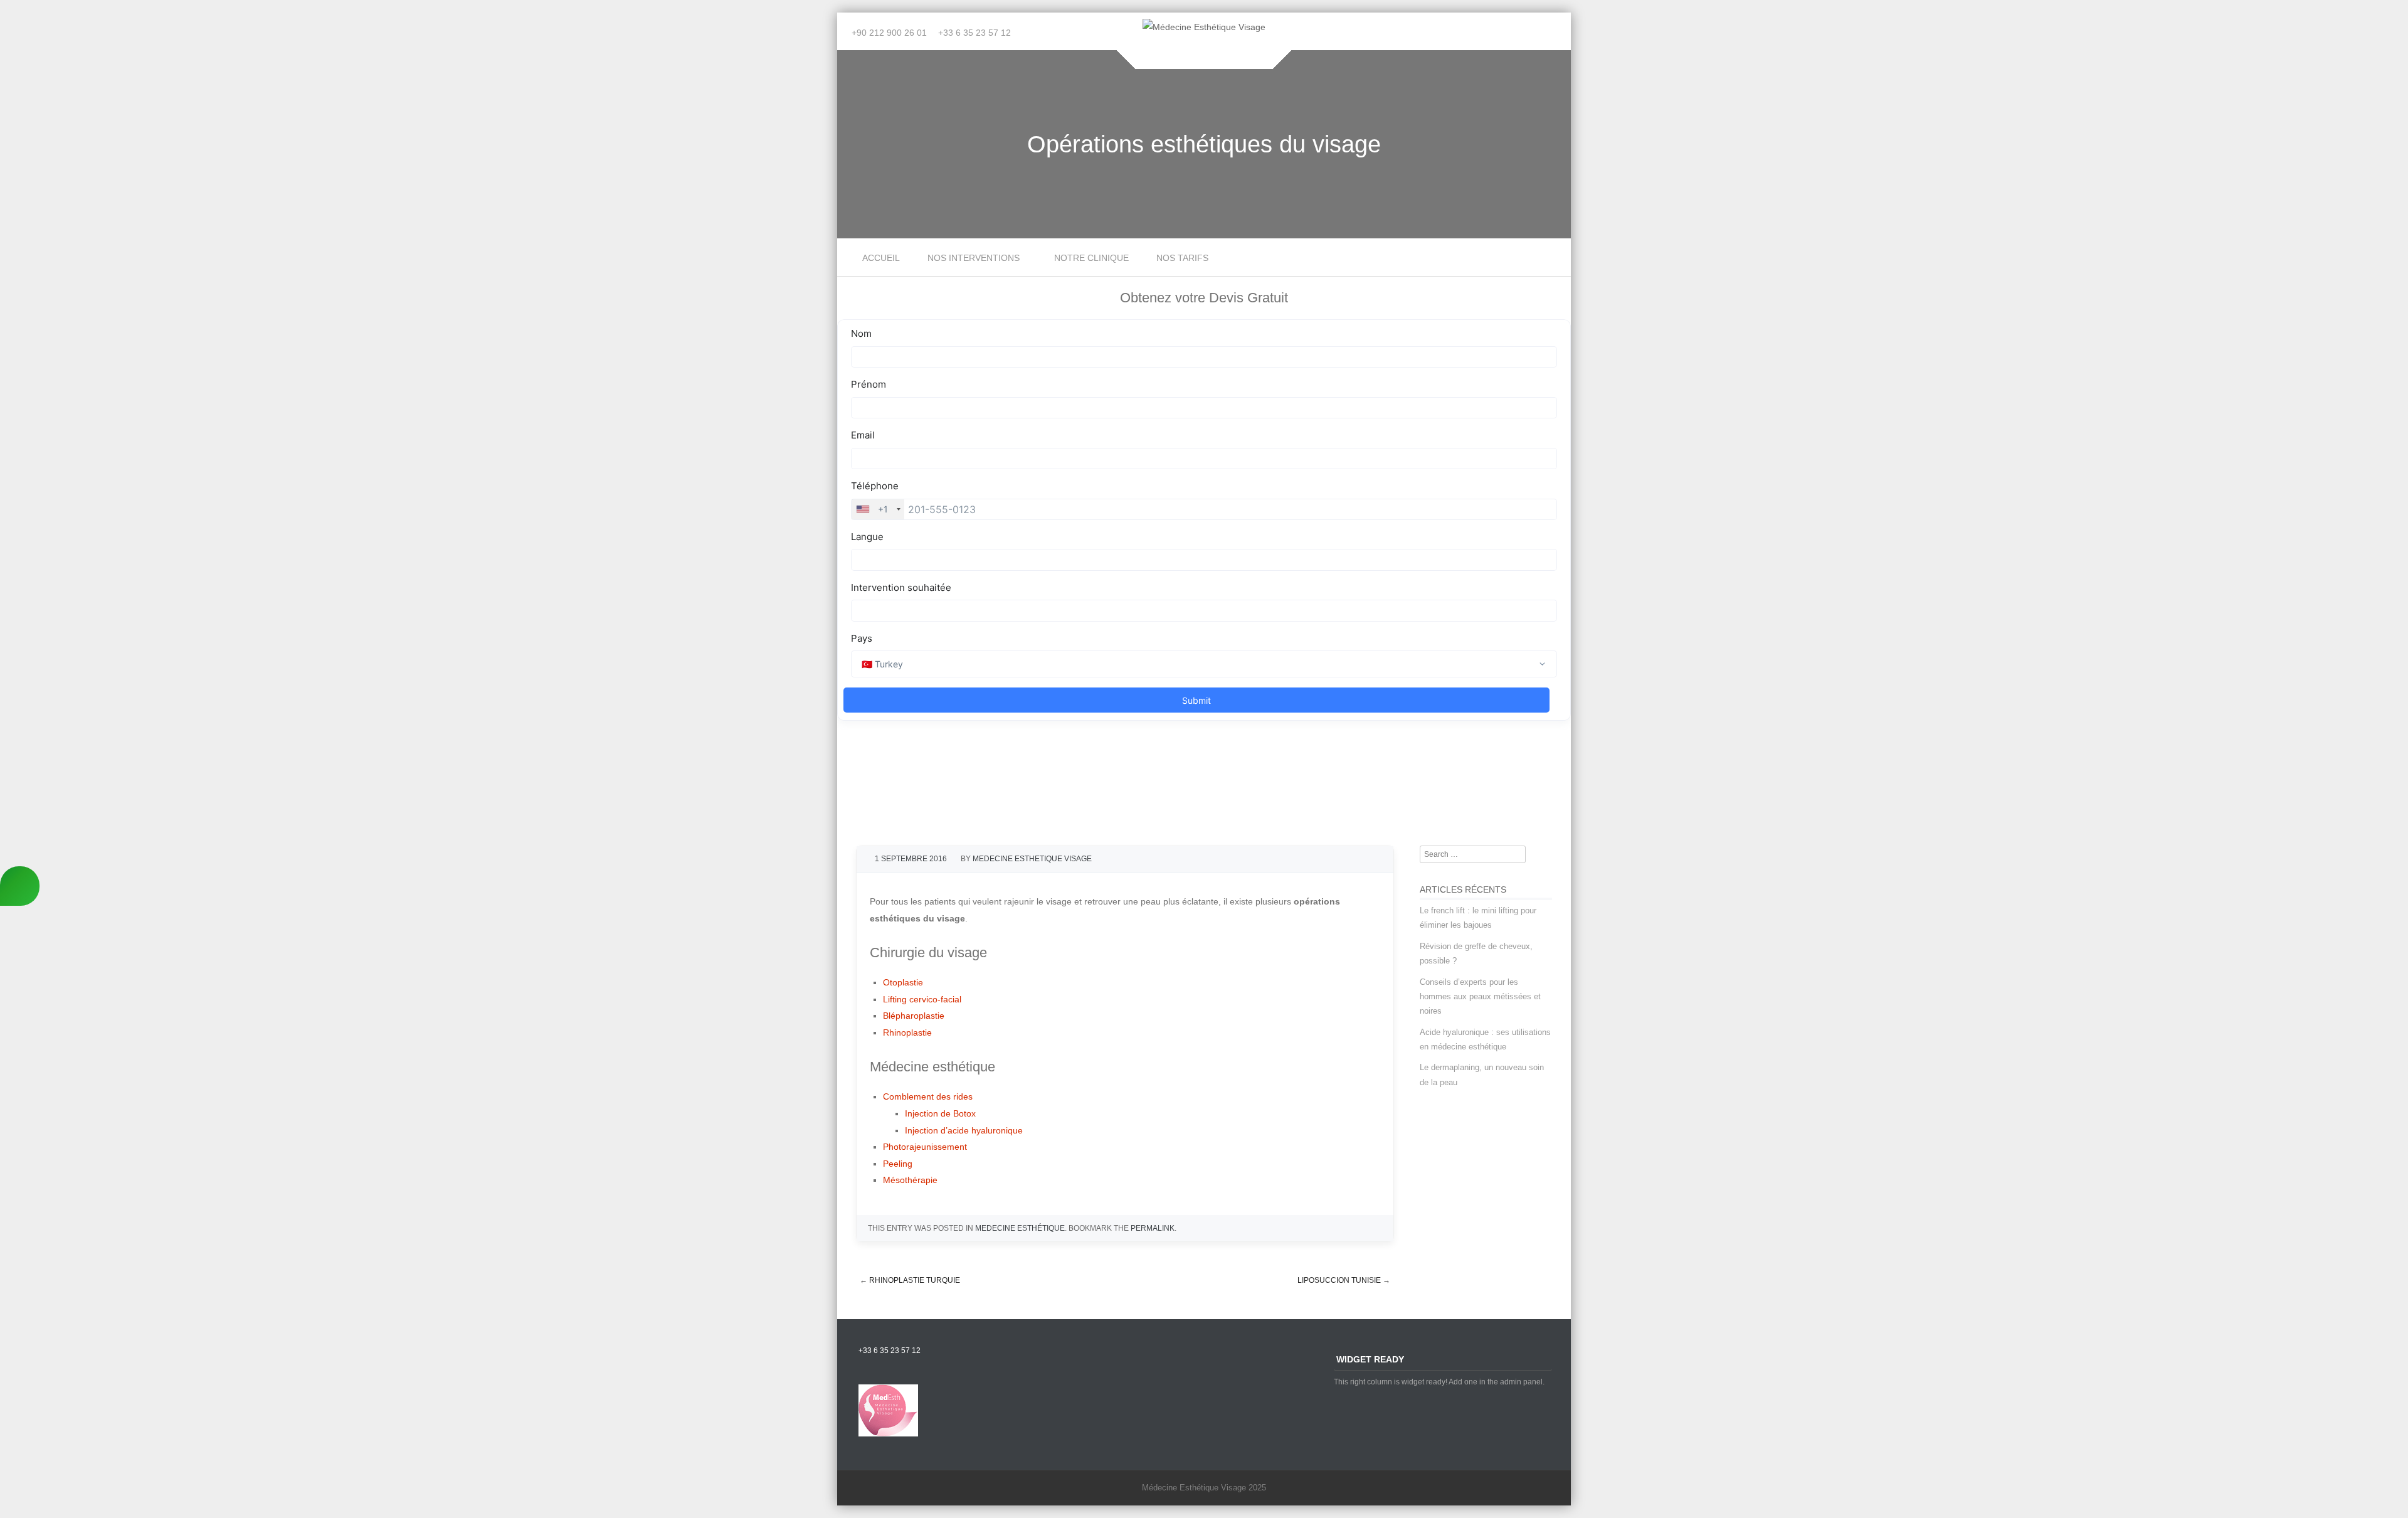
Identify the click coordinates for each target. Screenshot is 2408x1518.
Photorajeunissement (925, 1147)
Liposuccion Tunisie (1344, 1280)
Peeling (898, 1164)
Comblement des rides (928, 1096)
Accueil (881, 258)
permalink (1153, 1228)
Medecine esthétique (1020, 1228)
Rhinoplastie (907, 1032)
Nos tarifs (1182, 258)
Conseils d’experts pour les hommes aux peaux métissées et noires (1480, 997)
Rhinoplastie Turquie (910, 1280)
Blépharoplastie (914, 1016)
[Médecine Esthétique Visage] (1204, 27)
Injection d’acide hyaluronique (964, 1130)
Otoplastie (903, 982)
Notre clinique (1091, 258)
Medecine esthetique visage (1032, 859)
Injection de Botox (940, 1113)
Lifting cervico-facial (922, 999)
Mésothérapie (910, 1180)
